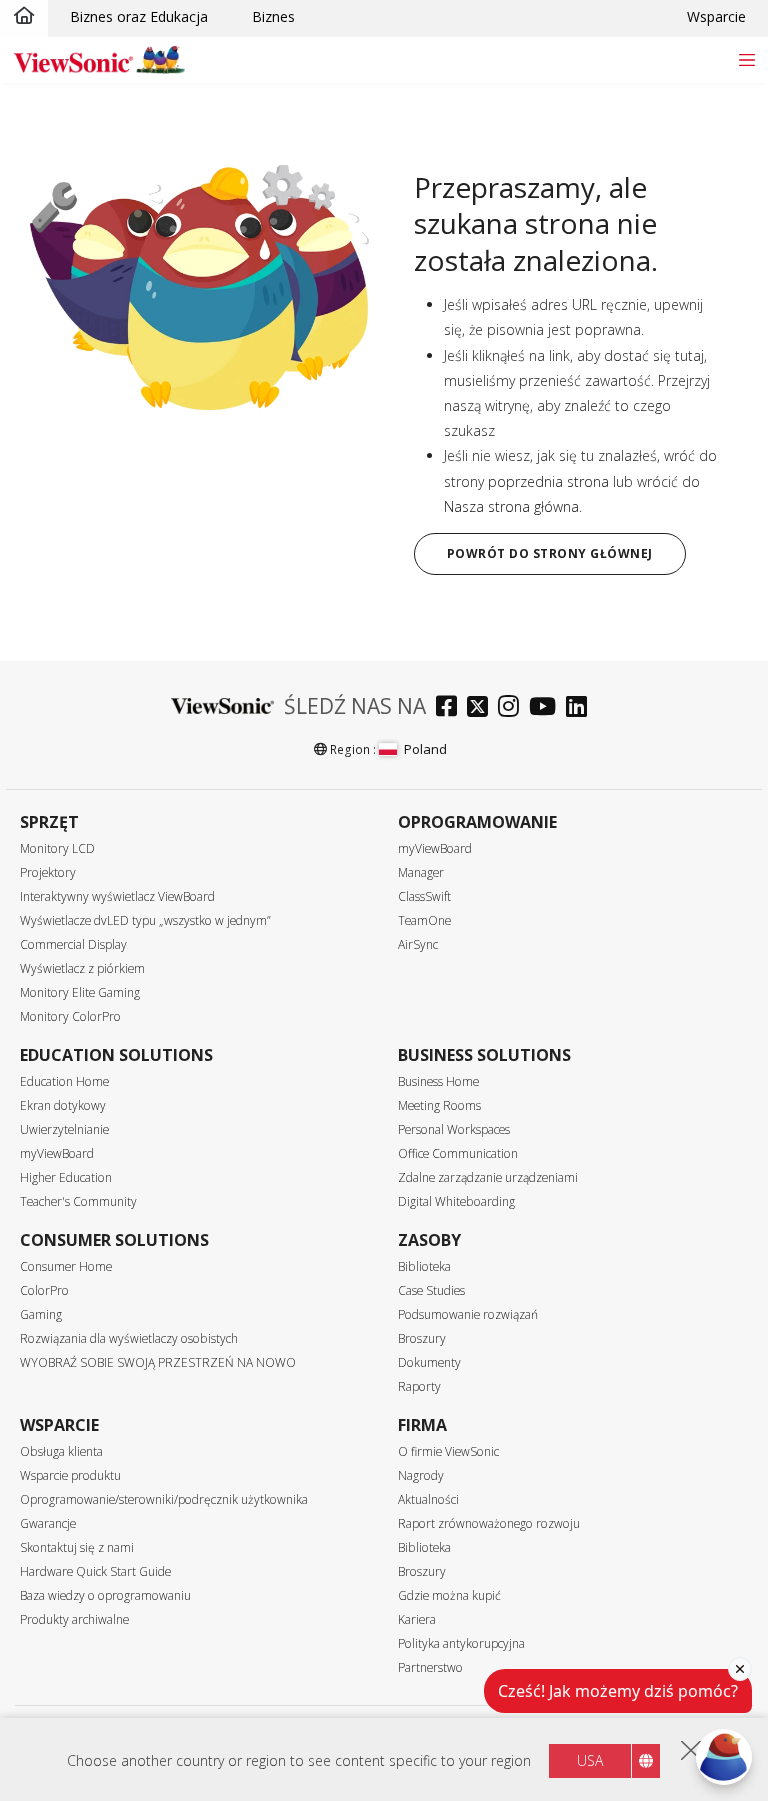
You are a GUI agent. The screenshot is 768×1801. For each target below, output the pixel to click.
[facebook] (451, 708)
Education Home (64, 1081)
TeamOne (424, 920)
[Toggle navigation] (746, 59)
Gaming (41, 1314)
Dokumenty (429, 1362)
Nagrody (421, 1475)
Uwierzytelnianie (64, 1129)
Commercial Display (73, 944)
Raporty (419, 1386)
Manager (421, 872)
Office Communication (458, 1153)
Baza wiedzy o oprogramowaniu (105, 1595)
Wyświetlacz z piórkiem (82, 968)
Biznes (273, 16)
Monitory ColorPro (70, 1016)
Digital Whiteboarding (456, 1201)
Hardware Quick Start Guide (95, 1571)
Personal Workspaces (454, 1129)
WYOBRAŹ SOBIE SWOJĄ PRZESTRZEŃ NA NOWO (158, 1362)
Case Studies (431, 1290)
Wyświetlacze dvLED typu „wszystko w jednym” (145, 920)
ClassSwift (424, 896)
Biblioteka (424, 1266)
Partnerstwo (430, 1667)
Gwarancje (48, 1523)
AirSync (418, 944)
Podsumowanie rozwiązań (468, 1314)
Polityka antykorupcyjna (461, 1643)
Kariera (417, 1619)
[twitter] (482, 708)
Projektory (48, 872)
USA (590, 1760)
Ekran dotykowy (63, 1105)
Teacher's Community (78, 1201)
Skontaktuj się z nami (77, 1547)
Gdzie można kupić (449, 1595)
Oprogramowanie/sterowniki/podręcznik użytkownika (164, 1499)
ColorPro (44, 1290)
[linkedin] (581, 708)
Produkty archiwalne (74, 1619)
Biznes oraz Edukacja (139, 16)
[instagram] (513, 708)
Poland (425, 749)
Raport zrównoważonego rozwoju (489, 1523)
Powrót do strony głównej (550, 553)
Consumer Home (66, 1266)
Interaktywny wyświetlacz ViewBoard (117, 896)
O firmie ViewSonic (448, 1451)
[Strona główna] (24, 17)
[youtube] (547, 708)
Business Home (438, 1081)
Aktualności (428, 1499)
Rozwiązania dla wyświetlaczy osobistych (129, 1338)
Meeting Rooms (439, 1105)
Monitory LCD (57, 848)
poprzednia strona (548, 481)
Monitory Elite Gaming (80, 992)
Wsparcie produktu (70, 1475)
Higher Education (66, 1177)
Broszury (422, 1338)
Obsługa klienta (61, 1451)
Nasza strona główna (511, 506)
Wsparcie (716, 16)
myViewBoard (435, 848)
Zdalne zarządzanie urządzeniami (488, 1177)
